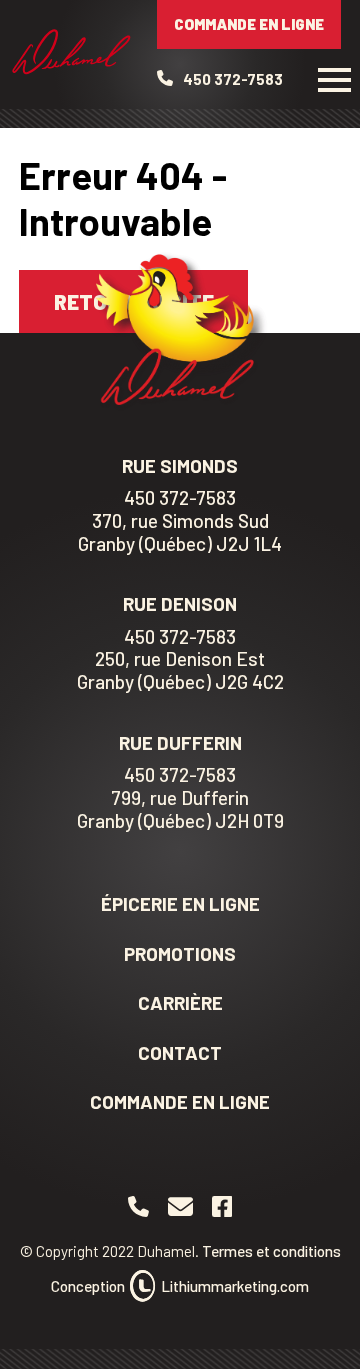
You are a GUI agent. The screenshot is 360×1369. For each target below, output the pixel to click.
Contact (180, 1052)
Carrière (180, 1002)
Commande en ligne (249, 24)
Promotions (180, 953)
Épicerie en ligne (180, 903)
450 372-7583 (180, 498)
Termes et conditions (271, 1251)
